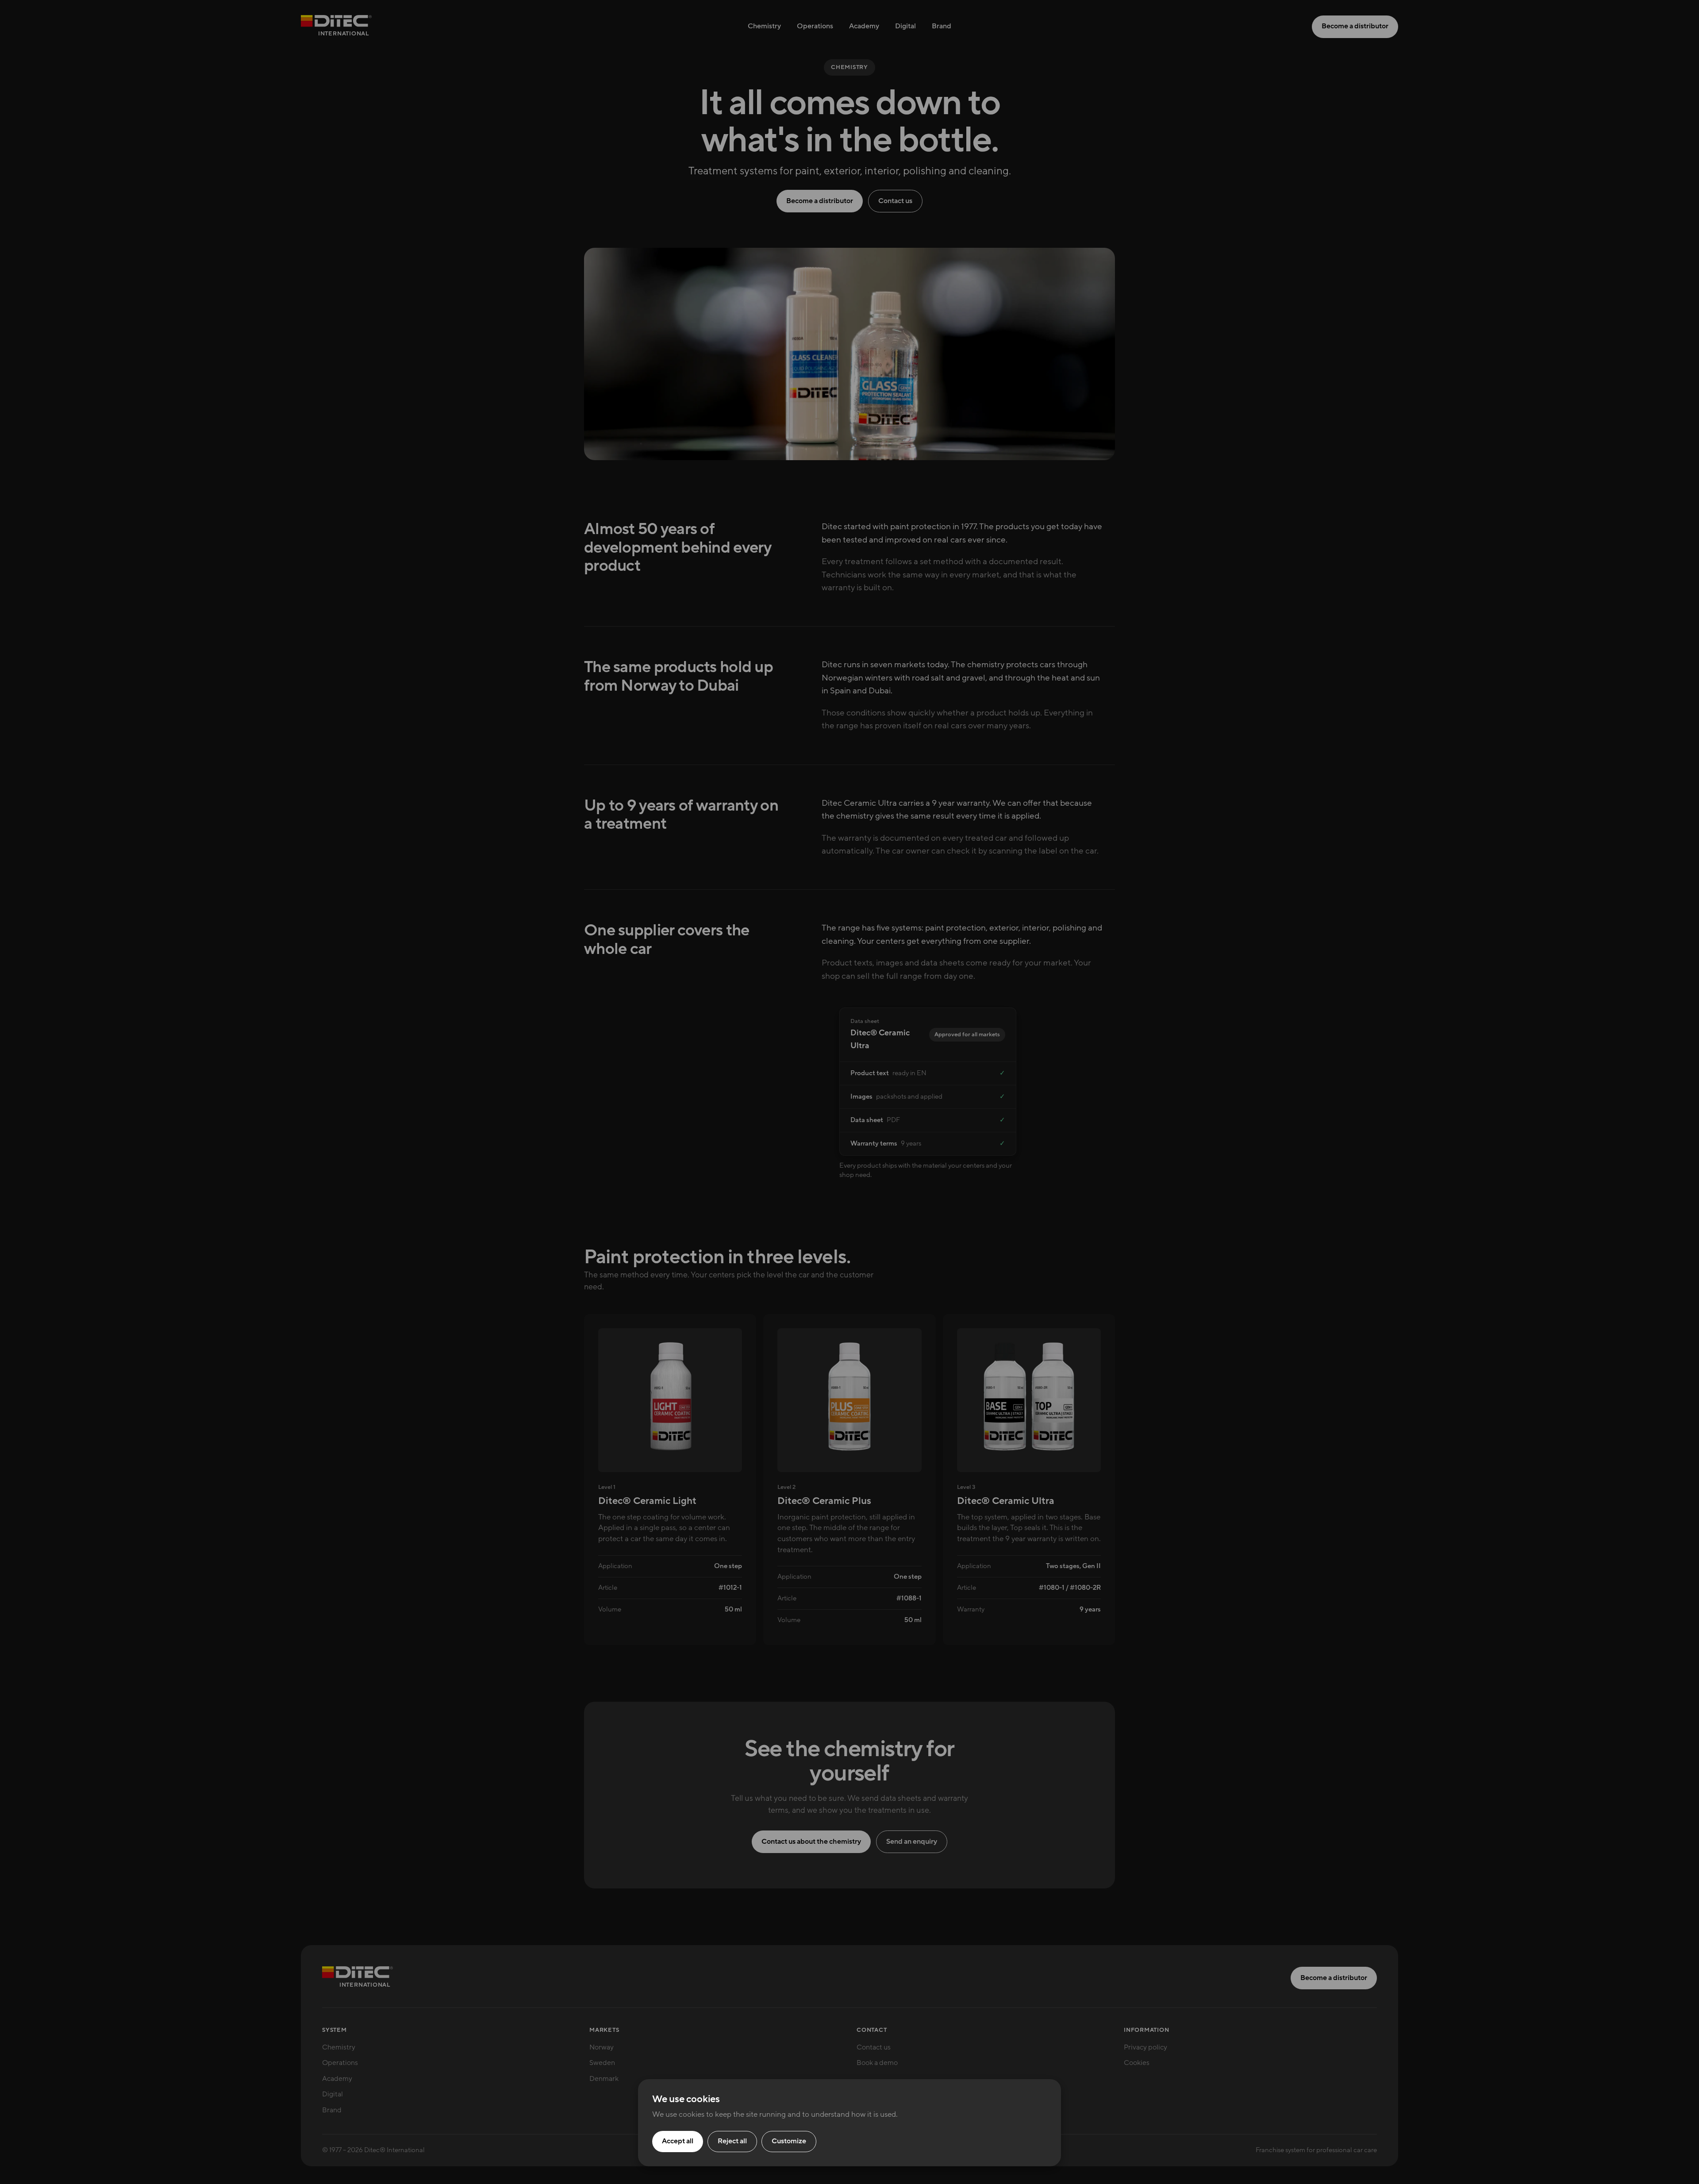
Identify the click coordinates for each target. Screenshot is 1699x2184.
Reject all (732, 2141)
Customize (789, 2141)
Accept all (678, 2141)
